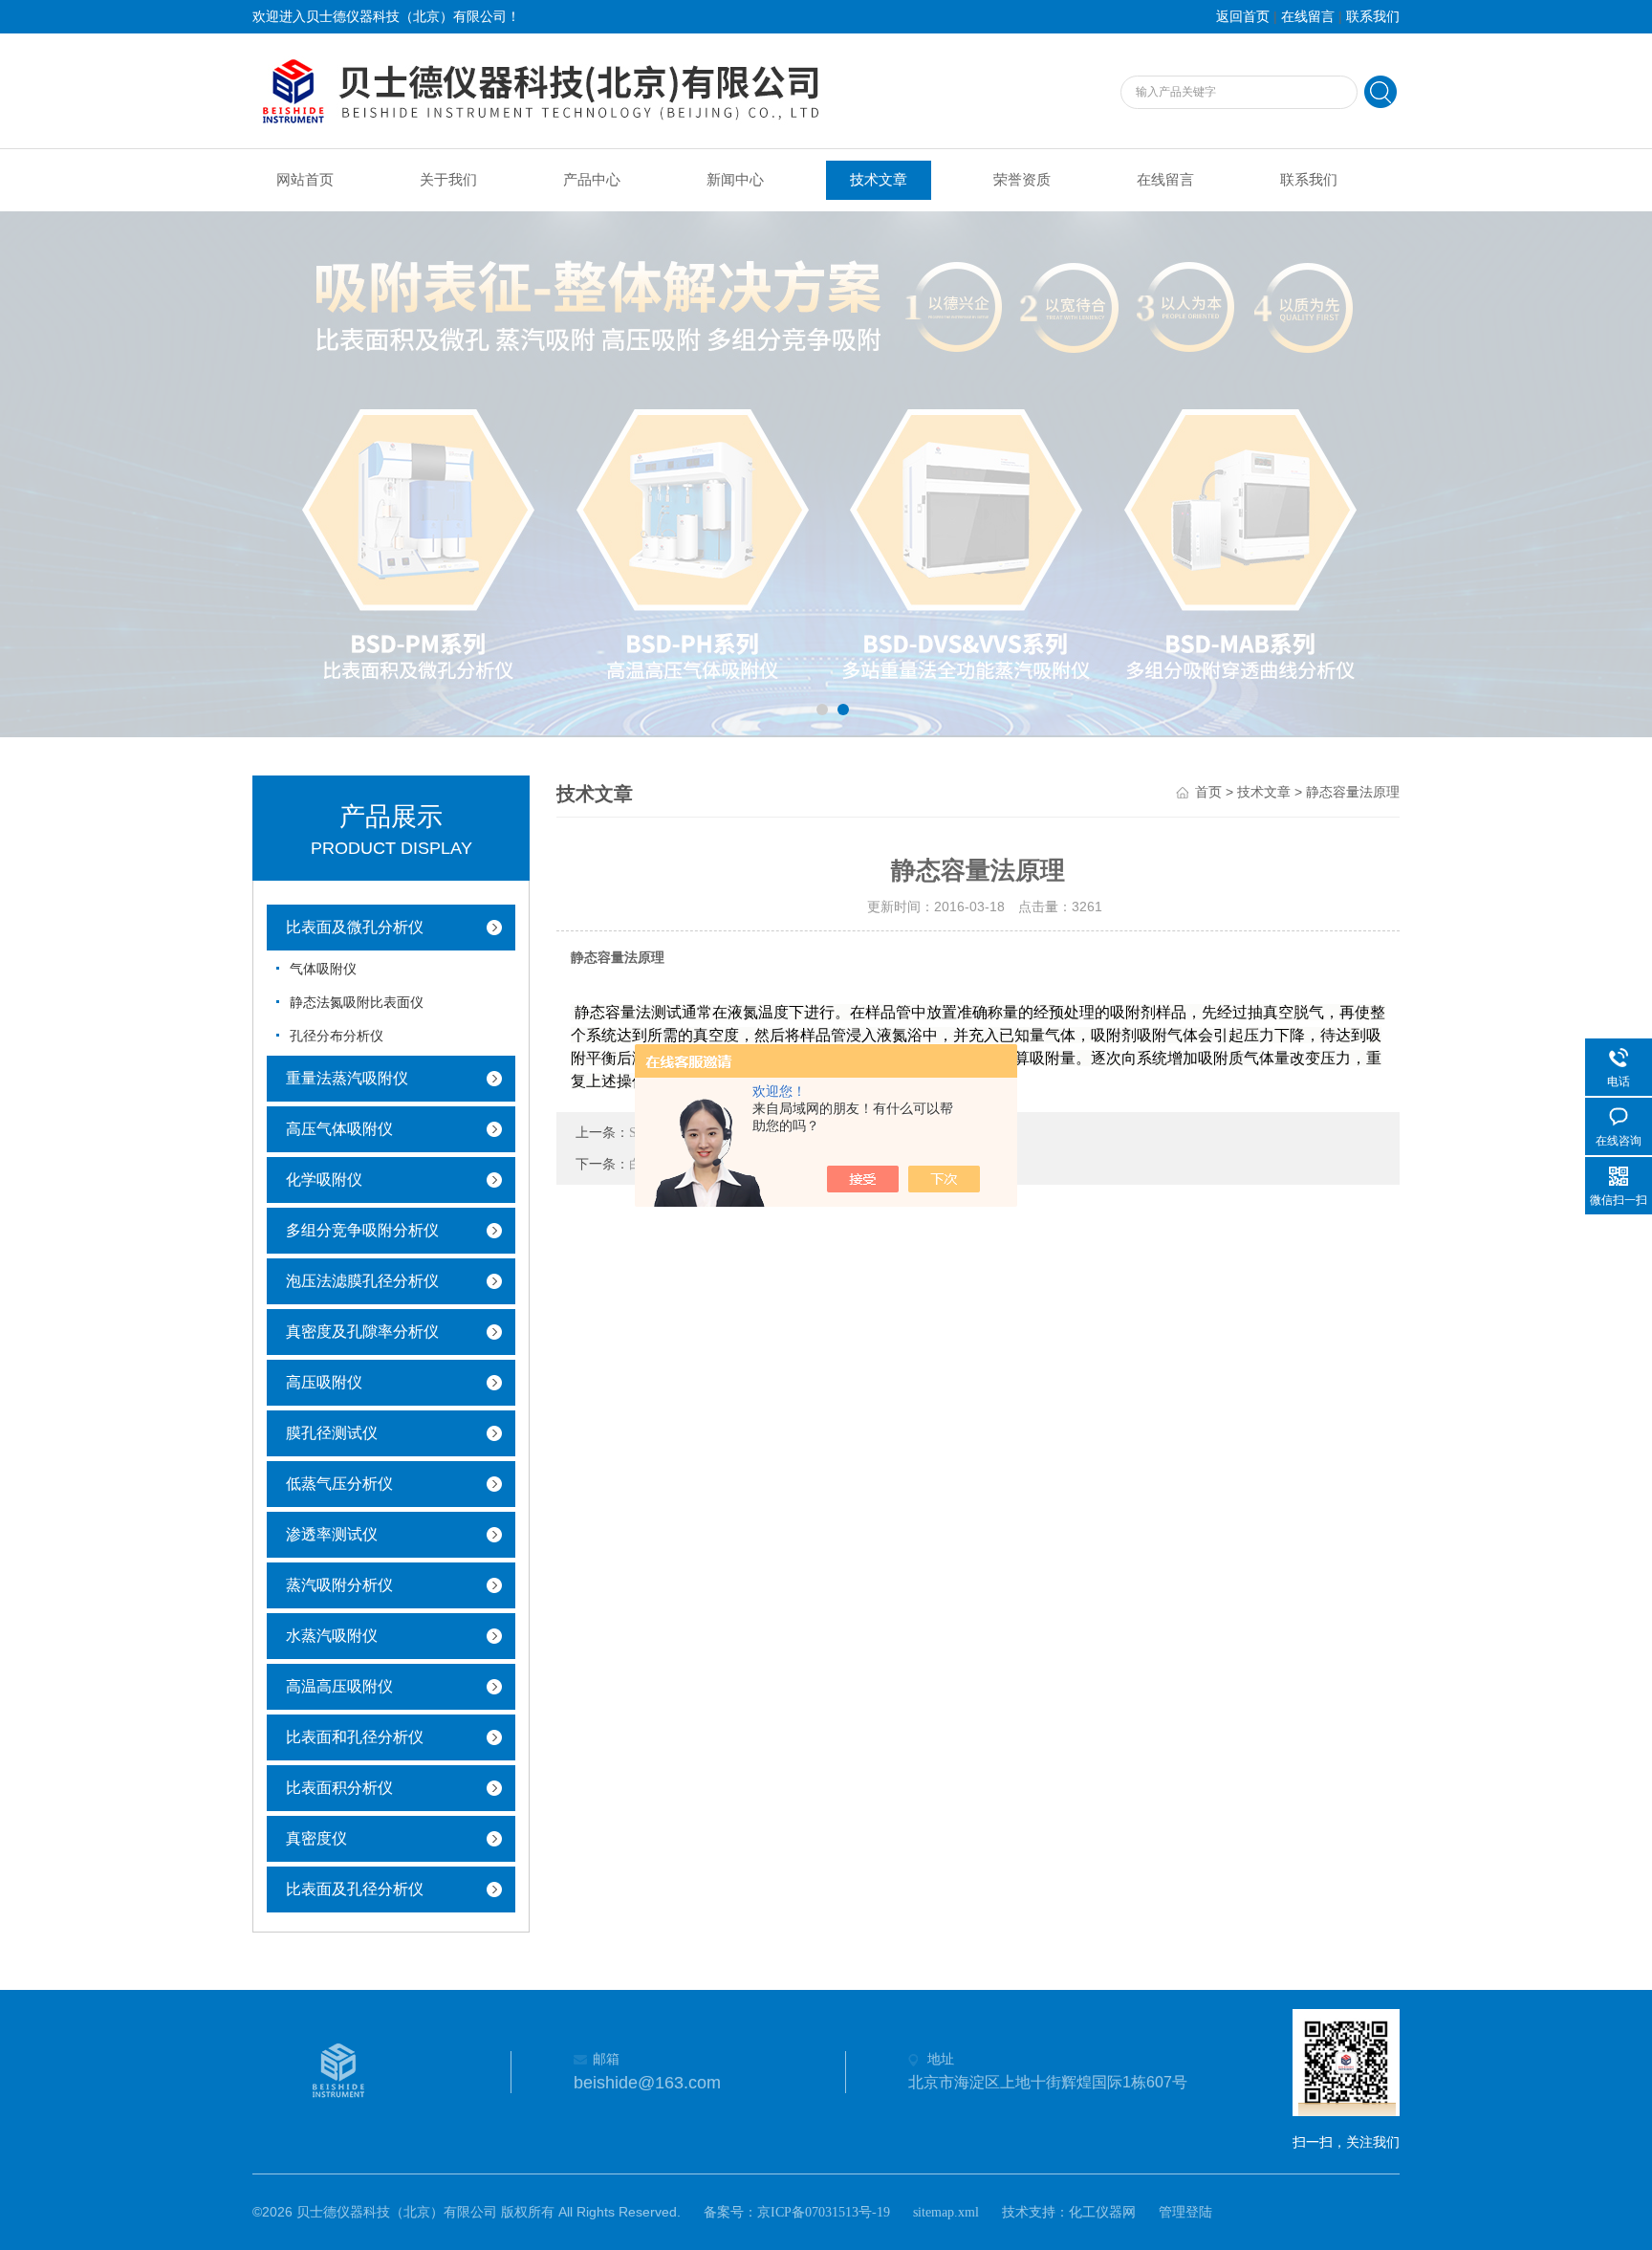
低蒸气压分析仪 (339, 1484)
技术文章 (879, 180)
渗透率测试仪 (332, 1534)
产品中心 (592, 180)
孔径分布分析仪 (337, 1036)
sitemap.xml (946, 2212)
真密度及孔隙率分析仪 (362, 1332)
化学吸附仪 (324, 1180)
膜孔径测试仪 (332, 1433)
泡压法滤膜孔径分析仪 (362, 1281)
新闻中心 (735, 180)
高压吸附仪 (324, 1382)
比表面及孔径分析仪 (355, 1889)
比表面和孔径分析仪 (355, 1737)
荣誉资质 (1022, 180)
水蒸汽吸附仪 (332, 1636)
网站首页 (305, 180)
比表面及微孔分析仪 (355, 927)
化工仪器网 (1102, 2212)
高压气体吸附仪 (339, 1129)
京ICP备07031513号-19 (824, 2212)
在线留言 (1308, 17)
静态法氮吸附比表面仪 (357, 1003)
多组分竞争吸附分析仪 (362, 1230)
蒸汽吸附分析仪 (339, 1585)
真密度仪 (316, 1838)
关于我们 (448, 180)
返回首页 (1243, 17)
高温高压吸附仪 (339, 1686)
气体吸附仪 (323, 969)
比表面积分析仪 (339, 1788)
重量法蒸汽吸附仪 (347, 1078)
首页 (1208, 792)
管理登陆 (1185, 2212)
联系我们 (1373, 17)
